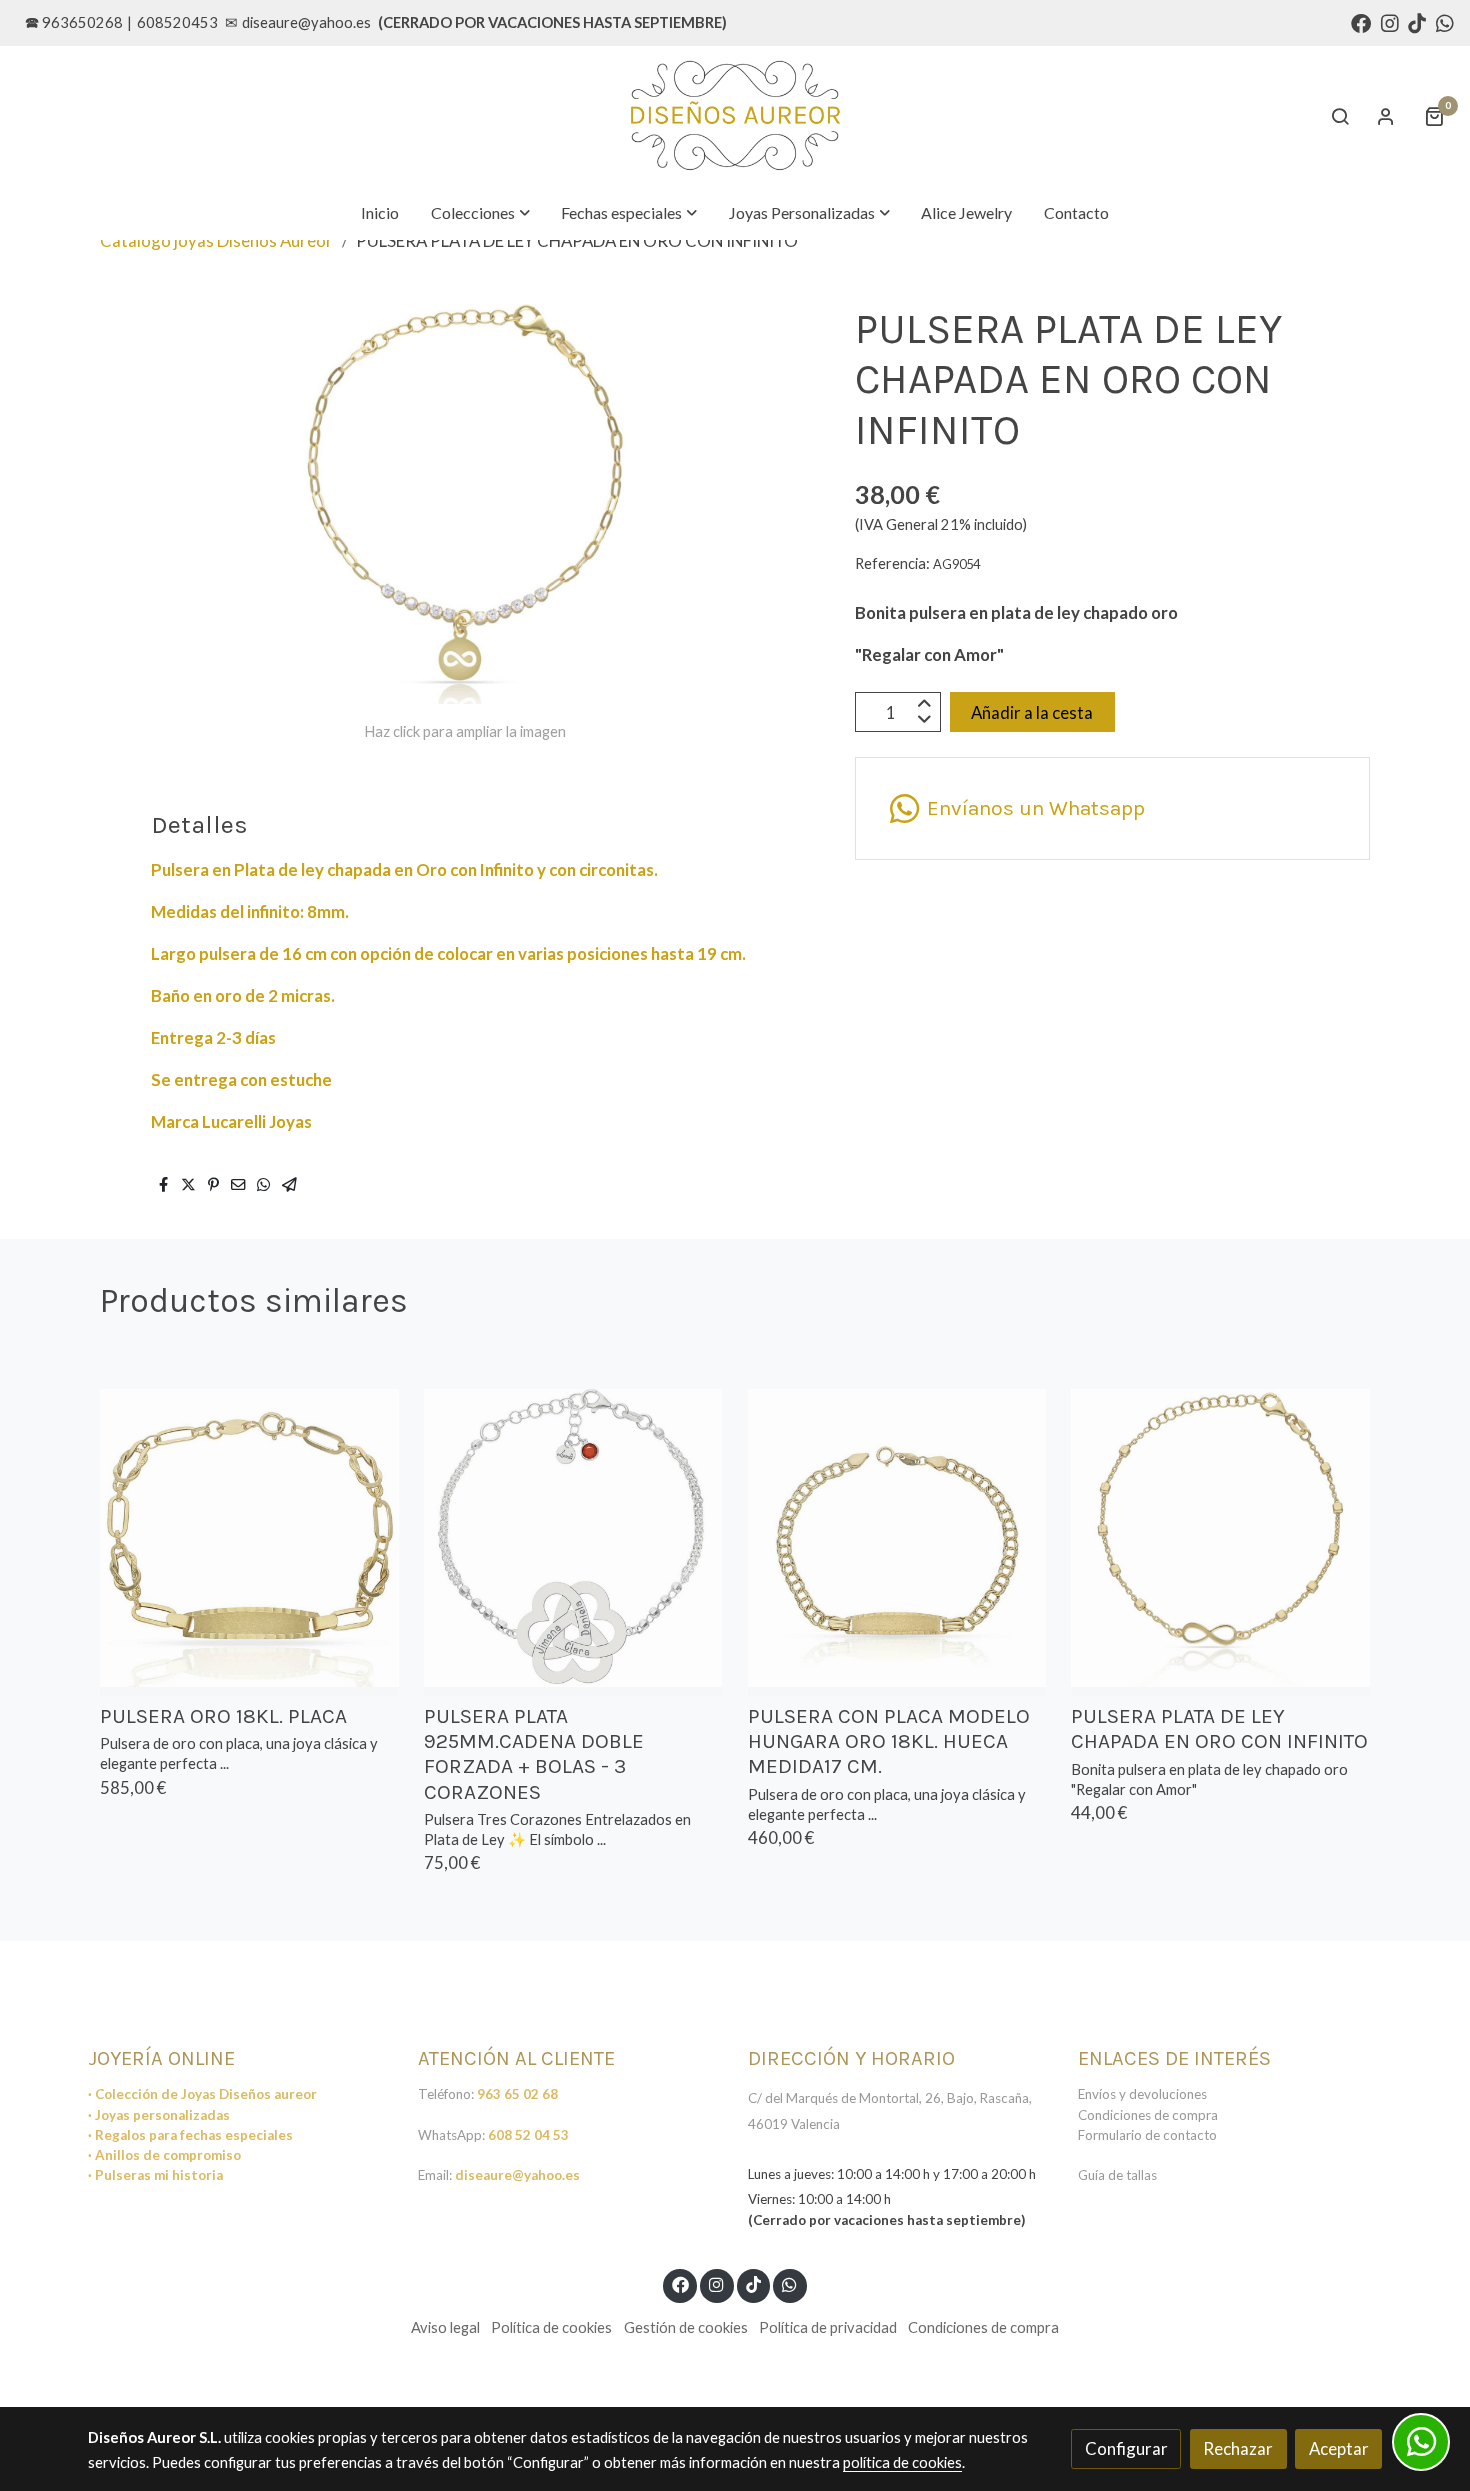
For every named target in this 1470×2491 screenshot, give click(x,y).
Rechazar (1238, 2448)
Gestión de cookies (686, 2327)
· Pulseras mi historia (155, 2175)
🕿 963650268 (74, 22)
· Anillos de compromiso (164, 2155)
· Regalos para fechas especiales (190, 2135)
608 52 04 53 (528, 2135)
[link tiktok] (1417, 22)
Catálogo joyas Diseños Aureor (216, 240)
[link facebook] (1361, 22)
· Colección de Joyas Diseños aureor (202, 2094)
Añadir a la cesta (1032, 712)
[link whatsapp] (1445, 22)
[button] (481, 213)
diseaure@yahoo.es (306, 22)
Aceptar (1339, 2448)
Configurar (1126, 2448)
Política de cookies (551, 2327)
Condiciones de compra (1148, 2115)
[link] (734, 116)
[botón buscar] (1340, 116)
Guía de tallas (1117, 2175)
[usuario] (1386, 116)
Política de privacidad (828, 2327)
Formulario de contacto (1147, 2135)
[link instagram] (1390, 22)
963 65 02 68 (517, 2094)
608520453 (177, 22)
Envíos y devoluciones (1142, 2094)
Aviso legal (445, 2327)
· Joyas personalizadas (159, 2115)
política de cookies (902, 2462)
